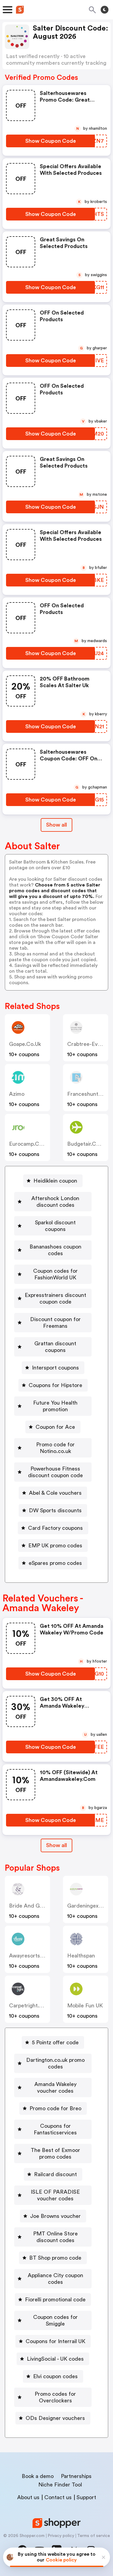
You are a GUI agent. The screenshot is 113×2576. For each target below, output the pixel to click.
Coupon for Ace (55, 1427)
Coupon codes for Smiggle (55, 2320)
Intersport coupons (55, 1368)
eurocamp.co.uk (29, 1144)
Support (86, 2497)
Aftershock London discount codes (55, 1202)
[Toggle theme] (105, 10)
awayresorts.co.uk (33, 1956)
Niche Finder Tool (60, 2485)
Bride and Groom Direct (39, 1906)
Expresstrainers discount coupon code (55, 1298)
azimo (17, 1094)
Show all (56, 825)
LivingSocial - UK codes (55, 2359)
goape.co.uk (25, 1044)
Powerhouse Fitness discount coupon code (55, 1472)
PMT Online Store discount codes (55, 2237)
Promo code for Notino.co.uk (55, 1448)
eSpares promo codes (55, 1563)
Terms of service (94, 2536)
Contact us (58, 2497)
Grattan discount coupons (55, 1347)
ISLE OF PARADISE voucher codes (55, 2195)
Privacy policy (61, 2536)
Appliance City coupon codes (55, 2279)
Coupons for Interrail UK (55, 2341)
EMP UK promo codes (55, 1546)
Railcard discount (55, 2174)
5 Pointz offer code (55, 2042)
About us (28, 2497)
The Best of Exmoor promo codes (55, 2153)
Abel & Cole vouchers (55, 1493)
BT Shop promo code (55, 2258)
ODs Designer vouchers (55, 2418)
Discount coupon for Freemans (55, 1323)
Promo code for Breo (55, 2108)
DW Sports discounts (55, 1510)
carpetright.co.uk (31, 2006)
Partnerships (76, 2476)
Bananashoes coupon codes (55, 1250)
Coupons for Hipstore (55, 1385)
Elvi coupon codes (55, 2376)
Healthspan (81, 1956)
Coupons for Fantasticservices (55, 2129)
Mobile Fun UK (85, 2006)
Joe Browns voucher (55, 2216)
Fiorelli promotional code (55, 2300)
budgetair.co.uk (87, 1144)
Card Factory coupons (55, 1528)
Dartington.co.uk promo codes (55, 2063)
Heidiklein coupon (55, 1181)
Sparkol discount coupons (55, 1226)
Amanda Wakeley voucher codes (55, 2088)
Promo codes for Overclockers (55, 2397)
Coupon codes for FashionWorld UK (55, 1274)
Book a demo (38, 2476)
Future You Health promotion (55, 1406)
